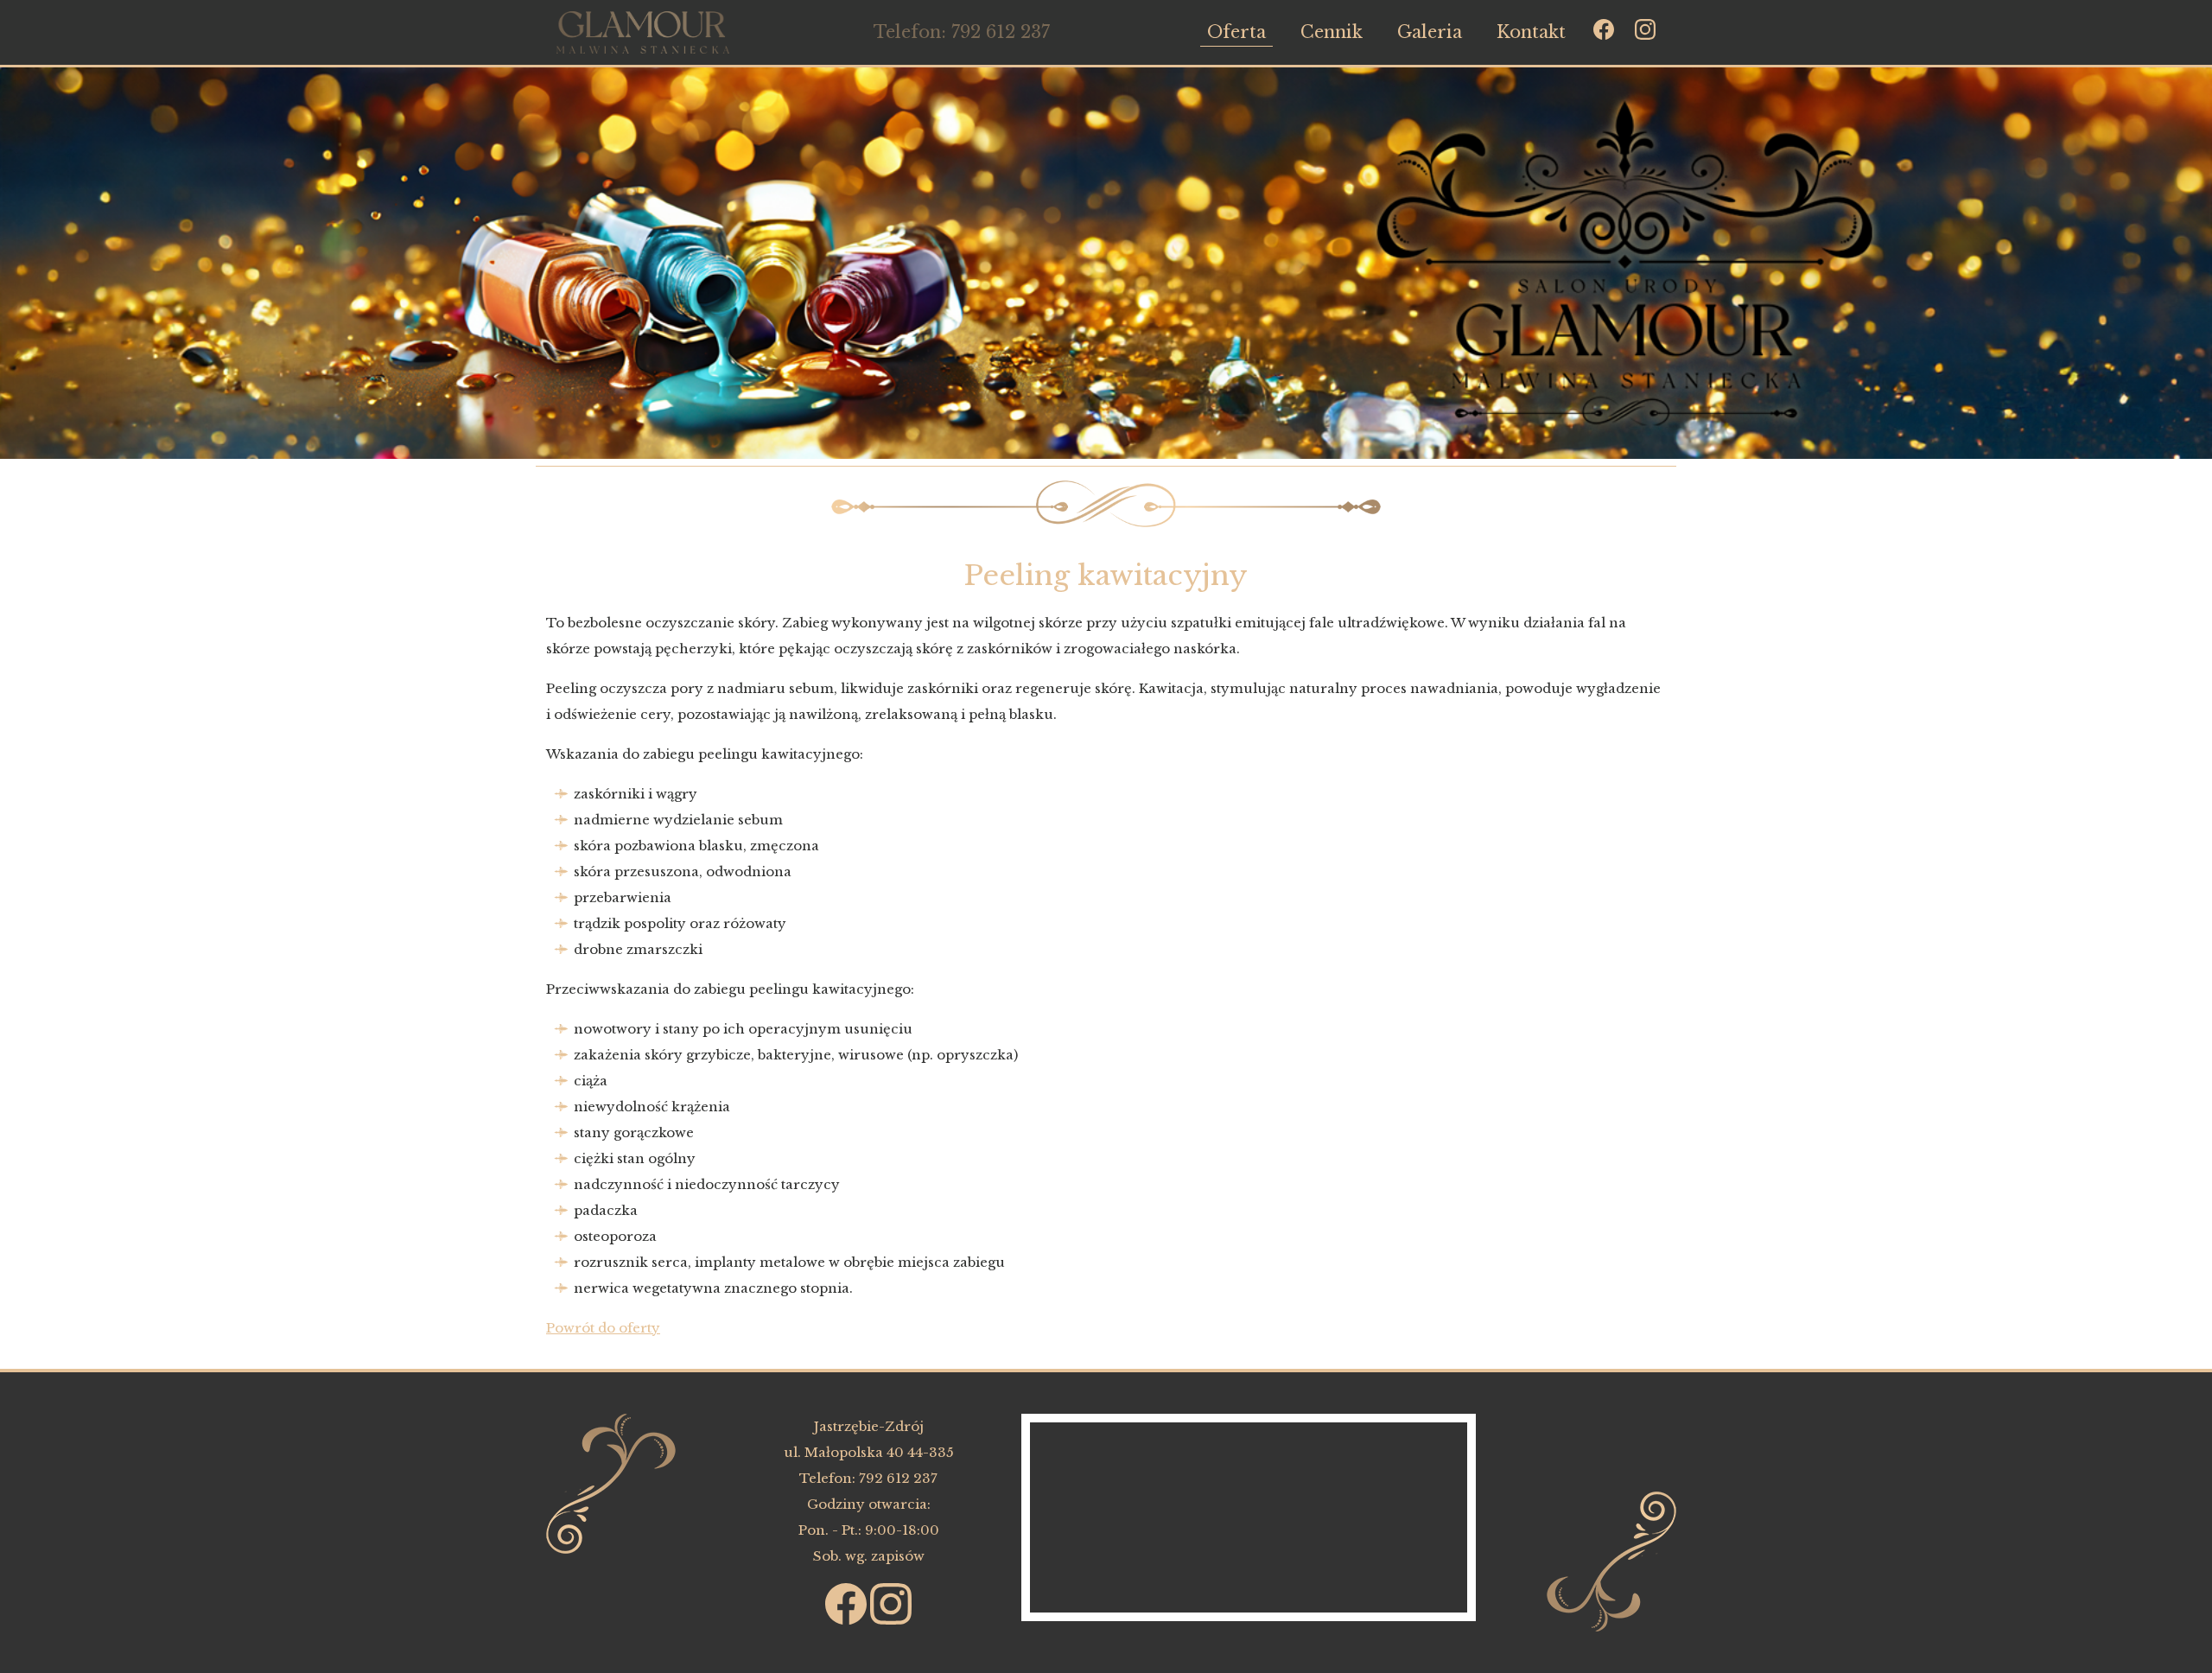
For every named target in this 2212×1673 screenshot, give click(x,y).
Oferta (1236, 32)
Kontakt (1531, 32)
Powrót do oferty (603, 1328)
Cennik (1332, 32)
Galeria (1430, 32)
